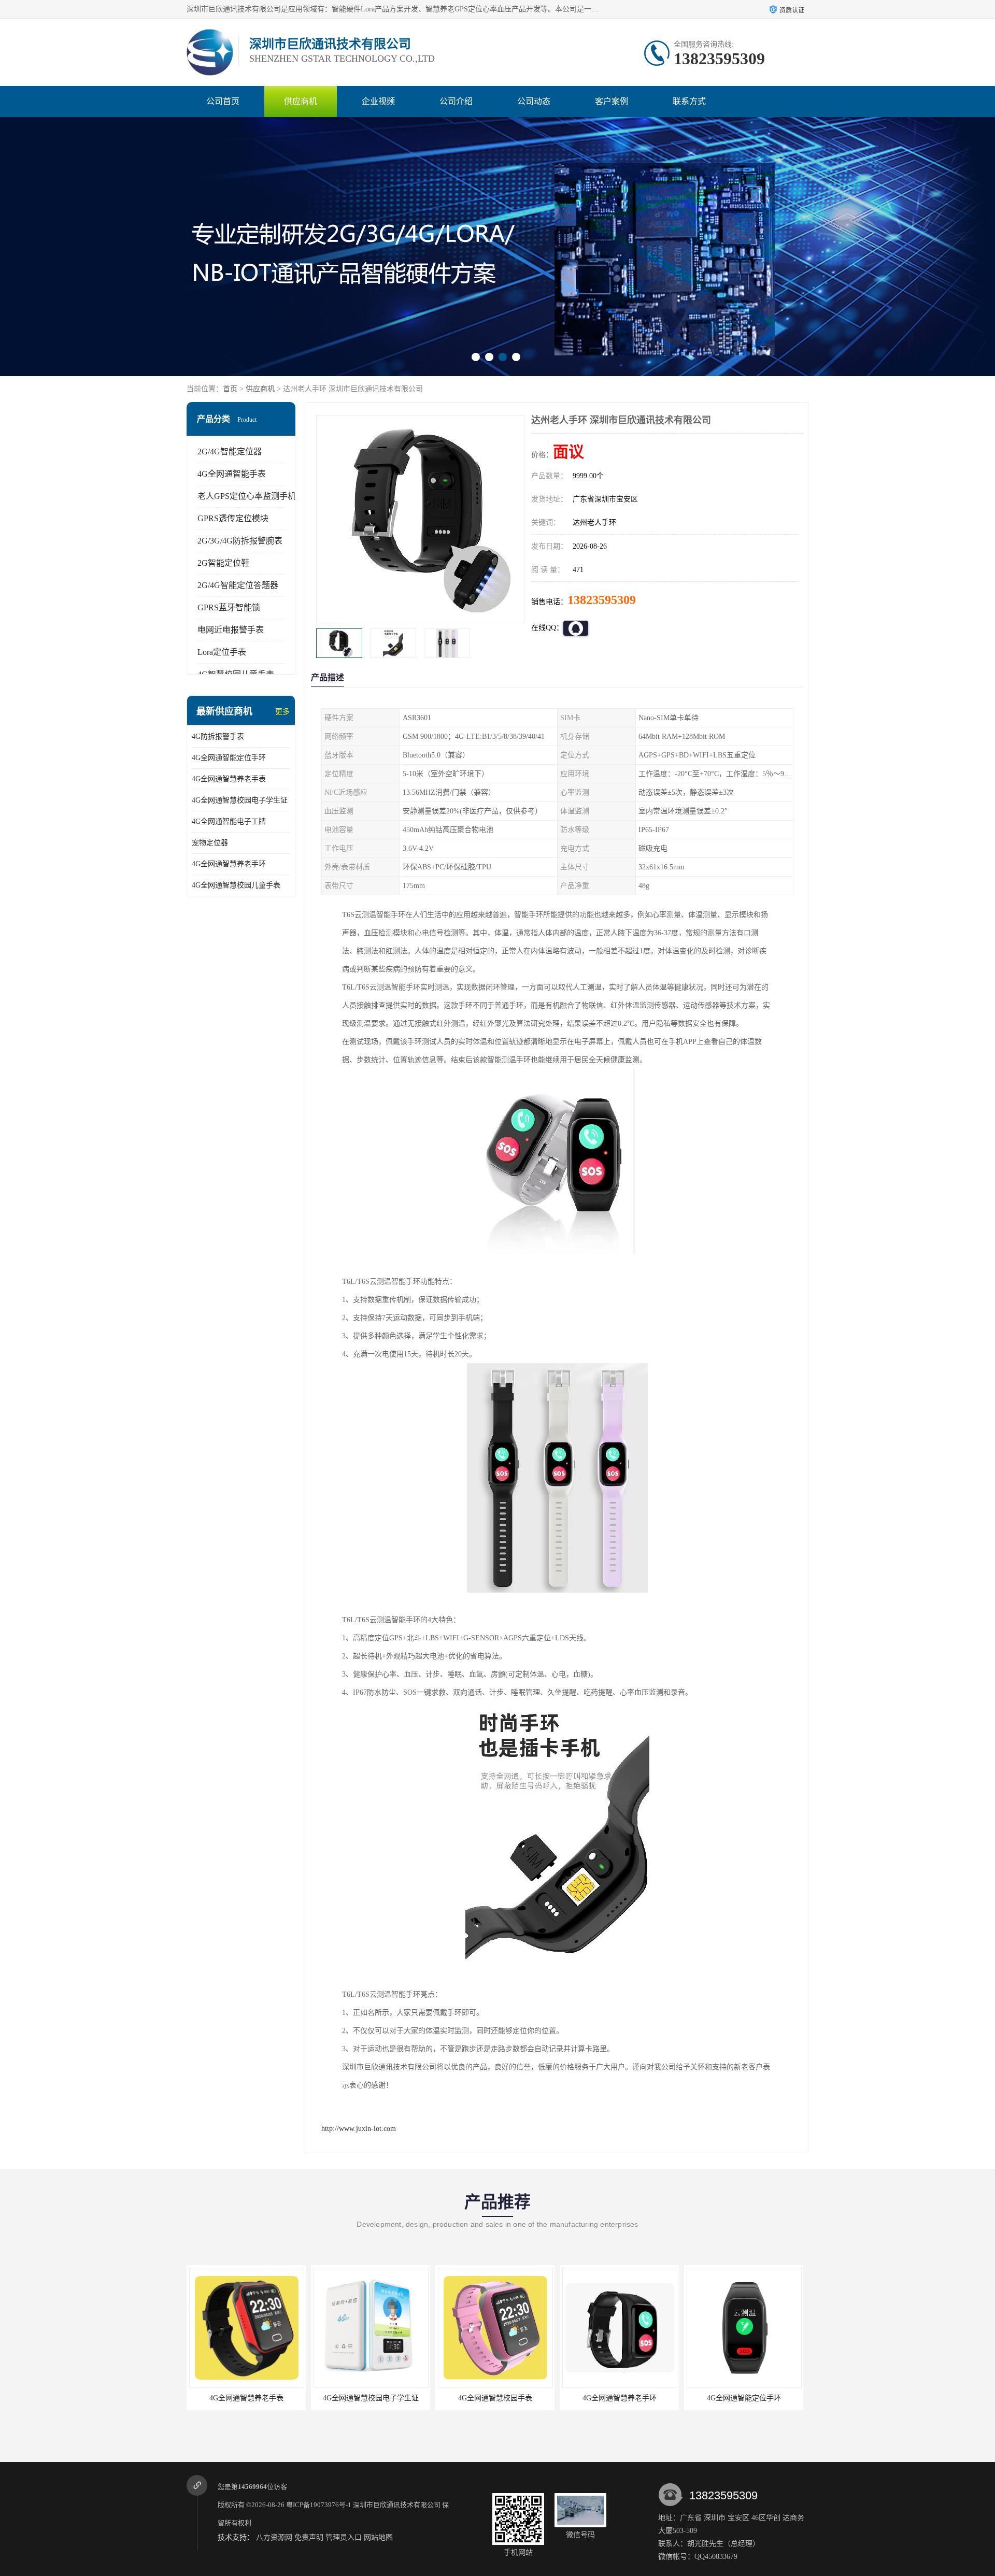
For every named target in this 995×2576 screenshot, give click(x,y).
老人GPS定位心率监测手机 (247, 496)
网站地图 (378, 2537)
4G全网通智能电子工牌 (229, 821)
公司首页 (223, 101)
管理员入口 (344, 2537)
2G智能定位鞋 (223, 563)
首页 (230, 389)
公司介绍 (456, 101)
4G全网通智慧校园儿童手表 (236, 885)
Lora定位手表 (222, 652)
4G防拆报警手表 (218, 736)
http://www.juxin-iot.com (359, 2129)
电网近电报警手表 (231, 630)
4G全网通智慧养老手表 (229, 779)
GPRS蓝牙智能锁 (229, 607)
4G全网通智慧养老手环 (229, 864)
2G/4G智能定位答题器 (238, 585)
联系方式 (689, 101)
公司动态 (534, 101)
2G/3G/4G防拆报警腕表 (240, 541)
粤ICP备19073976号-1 (319, 2505)
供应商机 (301, 101)
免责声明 (309, 2537)
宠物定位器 (210, 843)
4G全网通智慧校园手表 (371, 2398)
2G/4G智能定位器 (230, 452)
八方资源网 (274, 2537)
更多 (282, 712)
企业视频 (378, 101)
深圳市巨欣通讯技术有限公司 (397, 2505)
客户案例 (612, 101)
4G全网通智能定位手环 (229, 758)
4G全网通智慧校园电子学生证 (240, 800)
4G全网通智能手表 (232, 474)
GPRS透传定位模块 (233, 518)
